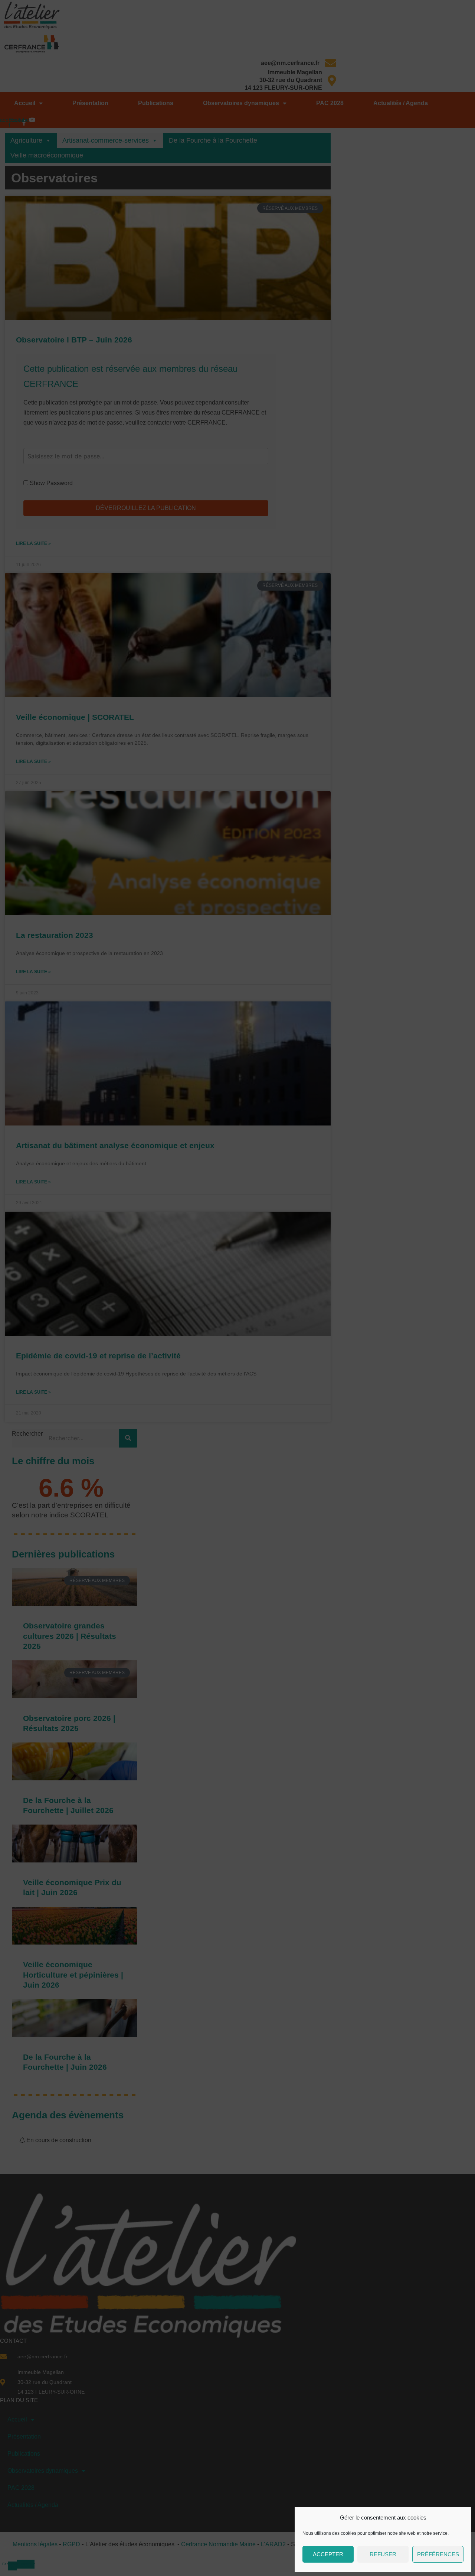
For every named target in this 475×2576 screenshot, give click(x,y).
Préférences (438, 2554)
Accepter (328, 2554)
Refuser (383, 2554)
